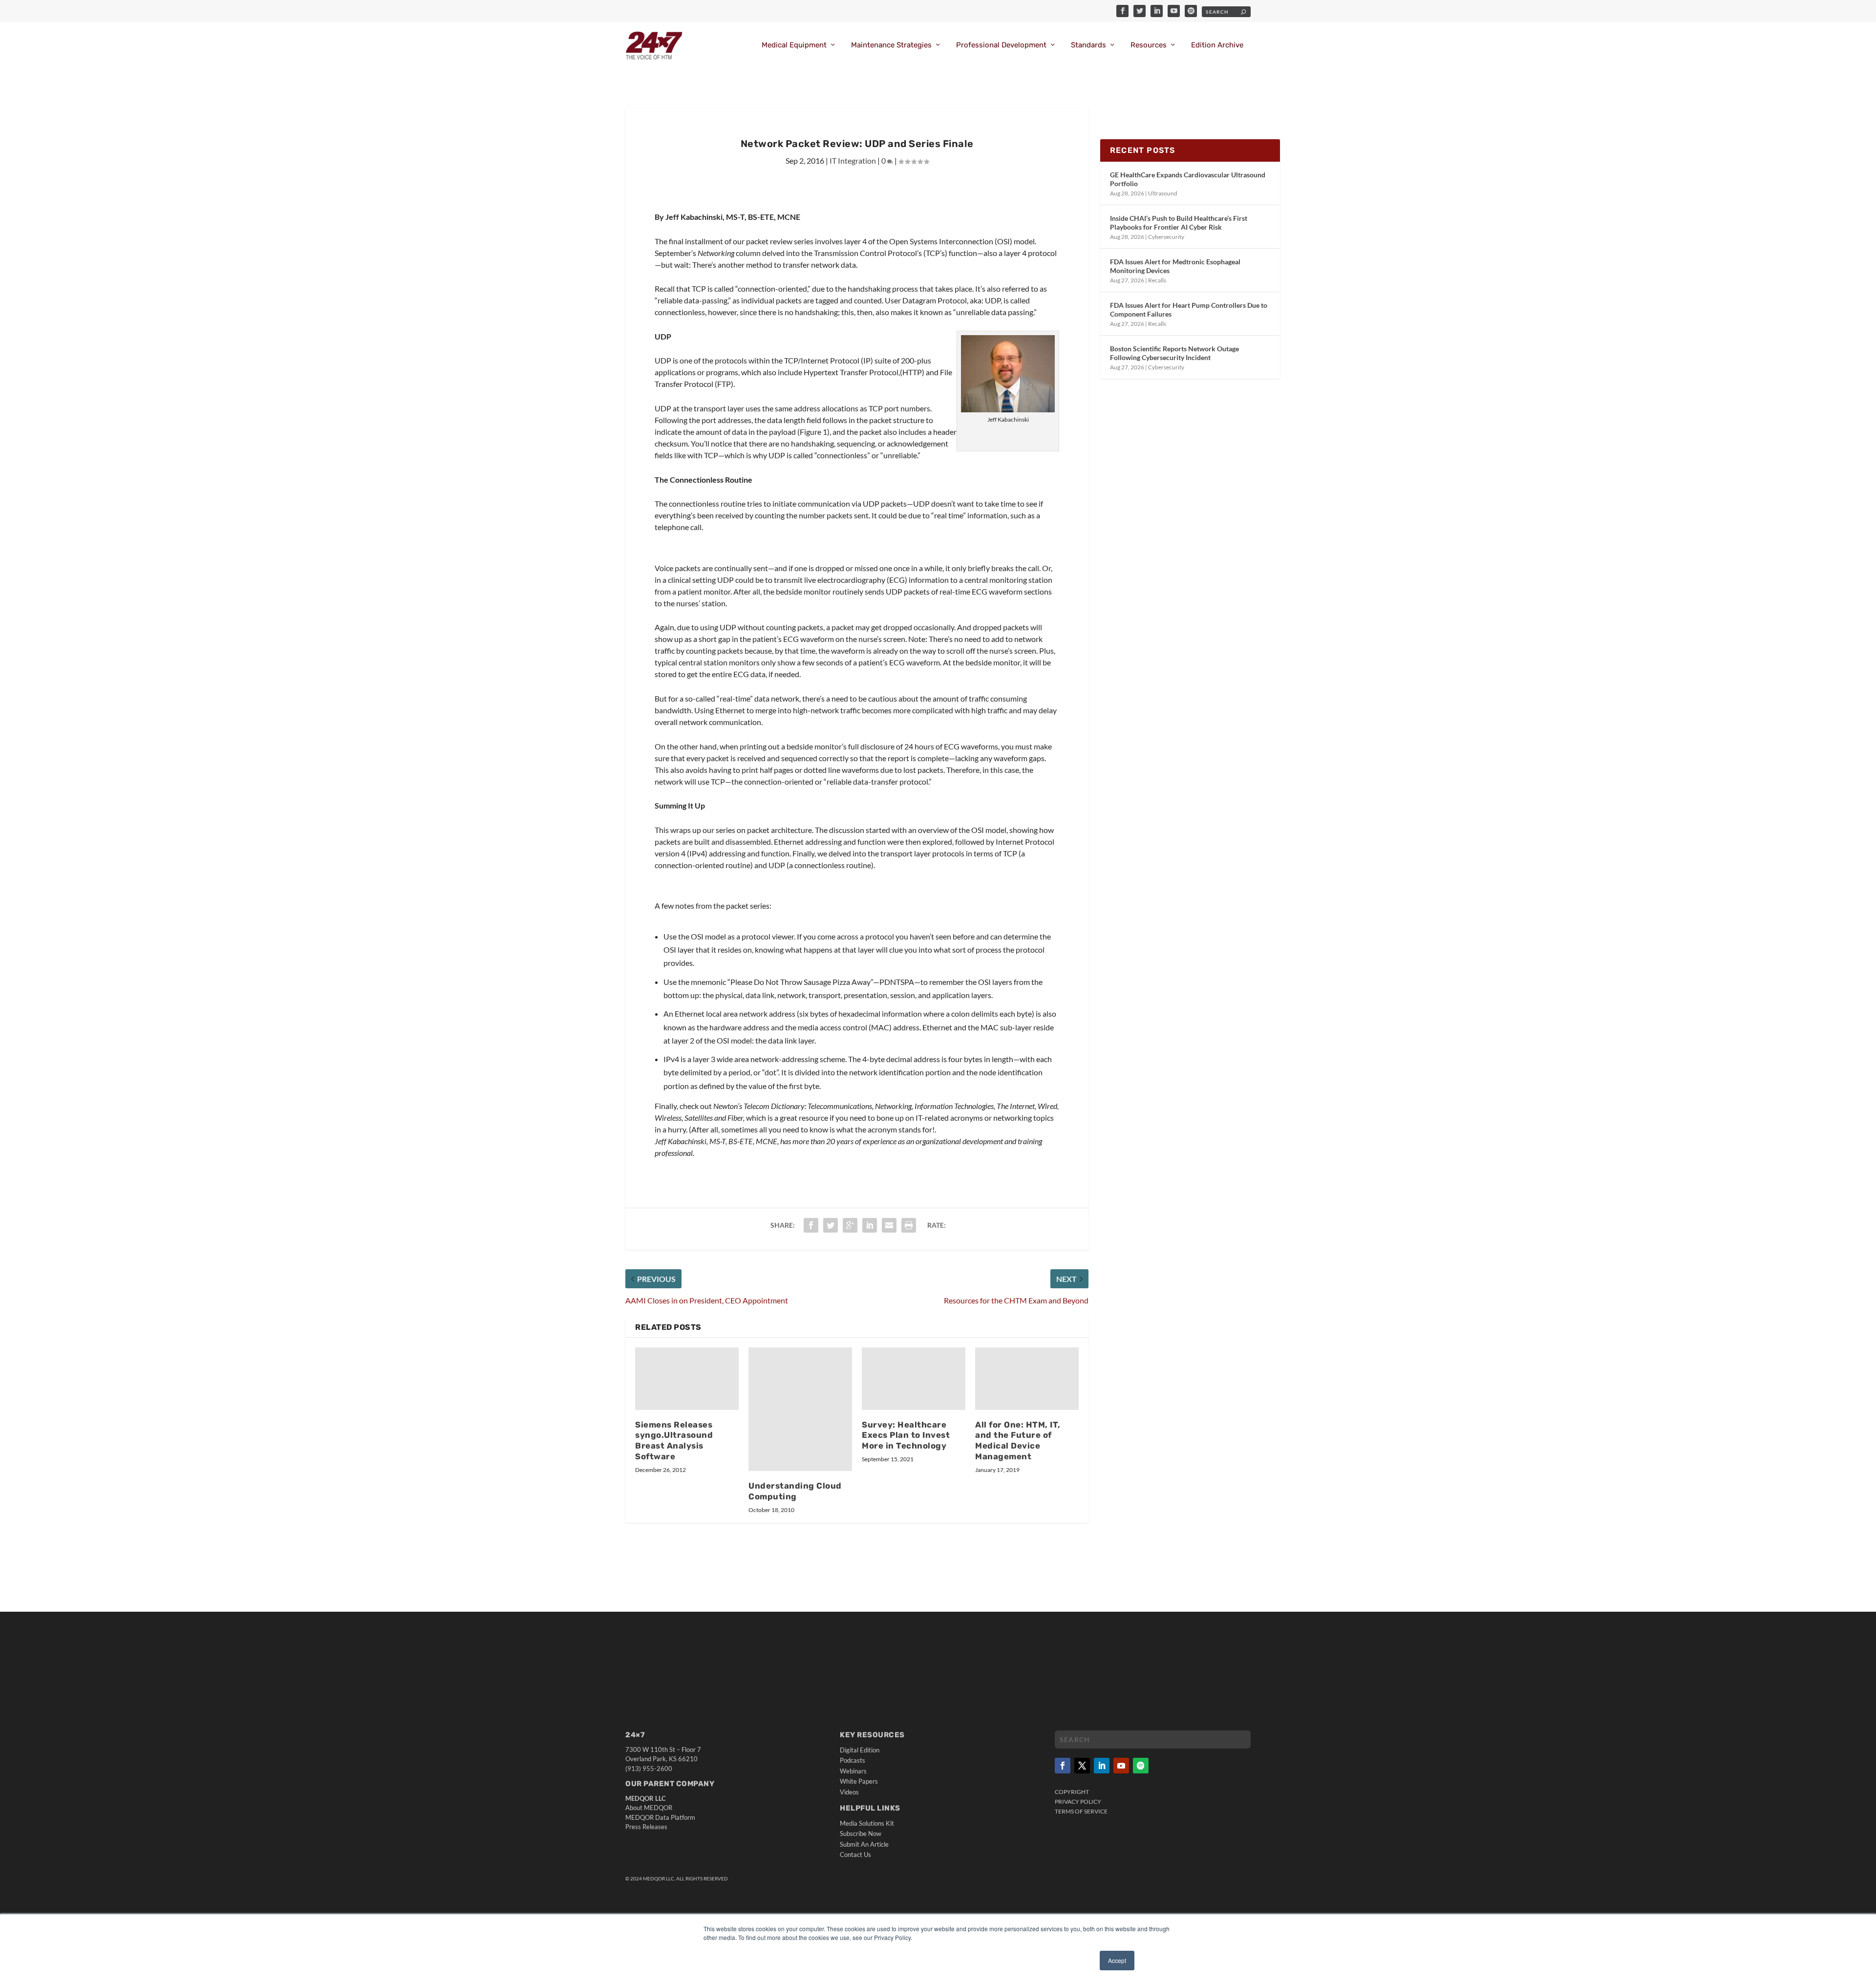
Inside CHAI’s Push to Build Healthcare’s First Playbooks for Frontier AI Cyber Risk (1179, 223)
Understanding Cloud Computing (795, 1491)
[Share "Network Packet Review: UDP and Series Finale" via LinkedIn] (870, 1225)
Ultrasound (1163, 193)
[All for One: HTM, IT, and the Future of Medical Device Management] (1027, 1378)
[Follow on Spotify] (1141, 1766)
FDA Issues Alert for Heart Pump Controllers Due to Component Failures (1189, 309)
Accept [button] (1117, 1960)
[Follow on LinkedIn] (1102, 1766)
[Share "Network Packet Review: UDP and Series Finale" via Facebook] (811, 1225)
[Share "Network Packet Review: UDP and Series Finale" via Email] (889, 1225)
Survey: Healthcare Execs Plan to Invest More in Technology (906, 1435)
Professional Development (1001, 45)
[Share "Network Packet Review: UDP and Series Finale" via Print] (909, 1225)
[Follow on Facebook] (1063, 1766)
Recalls (1157, 280)
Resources (1149, 45)
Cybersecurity (1166, 237)
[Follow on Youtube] (1121, 1766)
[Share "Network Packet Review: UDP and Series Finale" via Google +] (850, 1225)
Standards (1088, 45)
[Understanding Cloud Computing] (800, 1409)
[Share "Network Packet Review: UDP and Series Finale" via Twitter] (831, 1225)
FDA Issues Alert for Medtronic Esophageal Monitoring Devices (1175, 266)
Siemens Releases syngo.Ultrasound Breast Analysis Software (674, 1441)
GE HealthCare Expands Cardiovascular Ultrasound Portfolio (1188, 179)
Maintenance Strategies (891, 45)
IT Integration (853, 160)
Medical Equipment (794, 45)
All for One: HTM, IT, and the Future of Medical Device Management (1018, 1441)
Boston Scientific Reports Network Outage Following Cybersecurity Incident (1174, 353)
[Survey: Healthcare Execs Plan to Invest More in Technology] (914, 1378)
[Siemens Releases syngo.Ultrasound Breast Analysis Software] (687, 1378)
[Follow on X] (1082, 1766)
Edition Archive (1217, 45)
